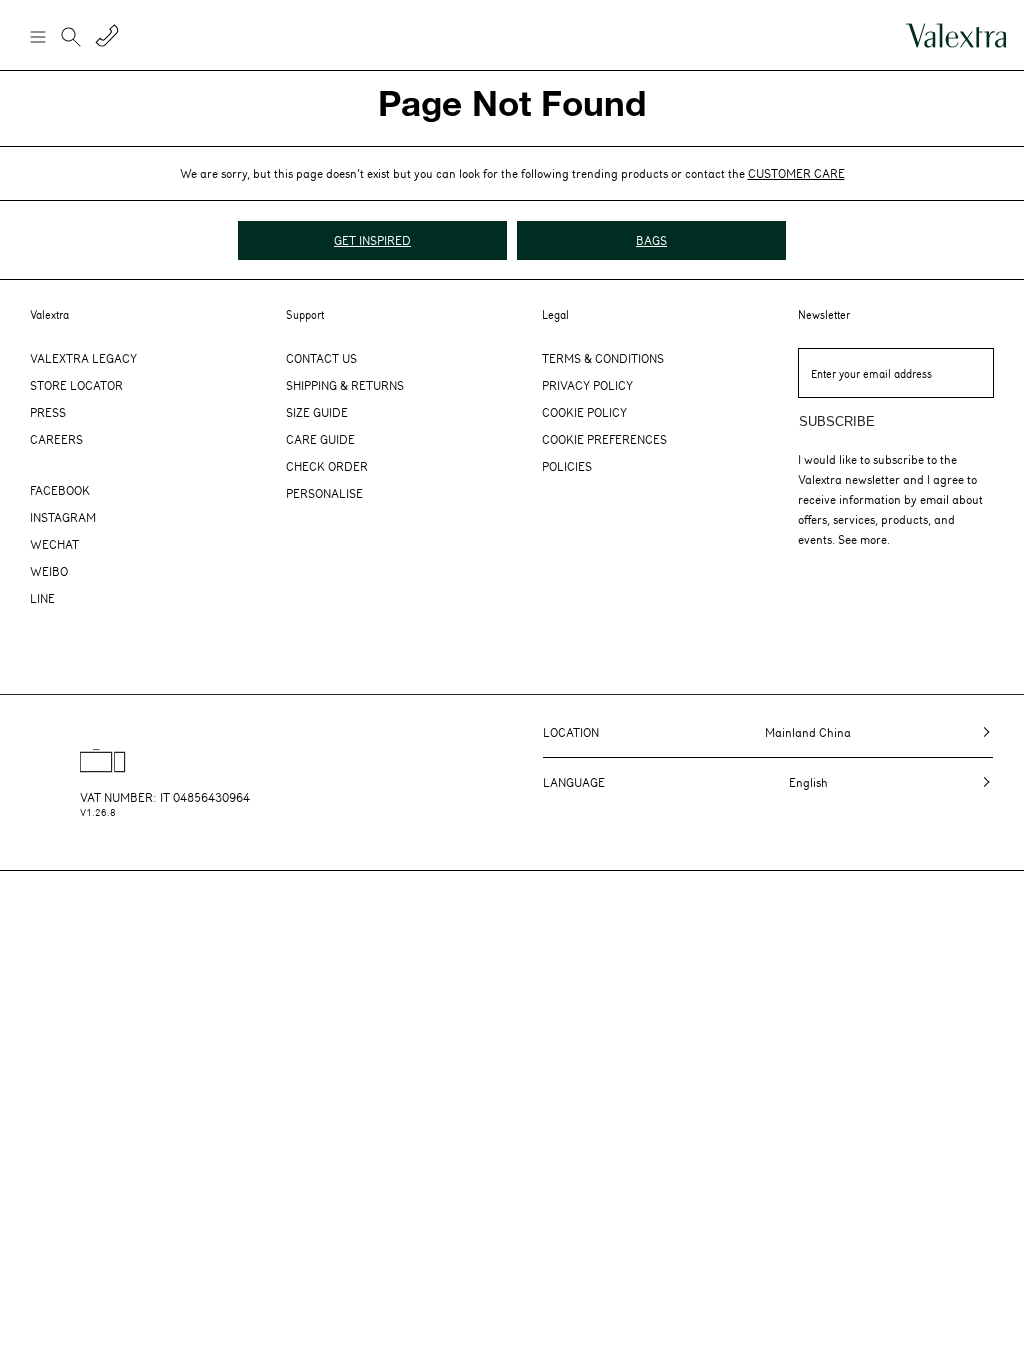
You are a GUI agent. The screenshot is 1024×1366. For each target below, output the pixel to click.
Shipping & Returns (345, 385)
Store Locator (76, 385)
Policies (567, 466)
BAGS (651, 240)
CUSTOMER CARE (796, 173)
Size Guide (317, 412)
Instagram (63, 517)
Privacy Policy (587, 385)
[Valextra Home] (956, 35)
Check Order (327, 466)
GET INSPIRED (372, 240)
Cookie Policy (584, 412)
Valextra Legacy (83, 358)
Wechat (54, 544)
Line (42, 598)
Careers (56, 439)
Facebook (60, 490)
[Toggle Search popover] (71, 39)
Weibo (49, 571)
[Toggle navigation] (37, 36)
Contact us (321, 358)
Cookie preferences (604, 439)
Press (48, 412)
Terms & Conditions (603, 358)
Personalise (324, 493)
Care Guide (320, 439)
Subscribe (837, 421)
